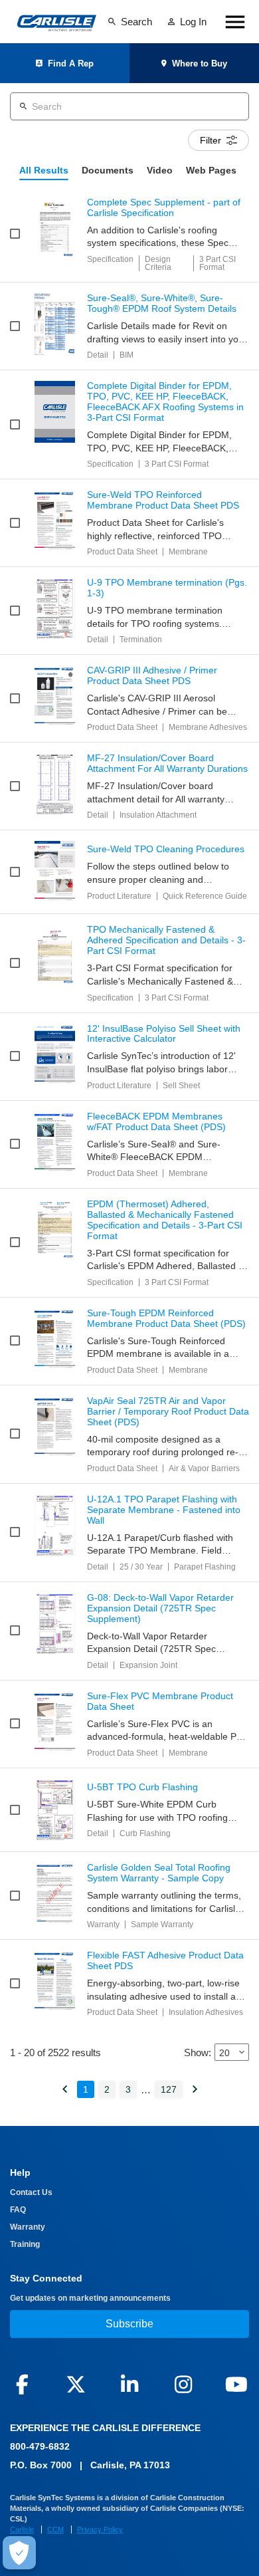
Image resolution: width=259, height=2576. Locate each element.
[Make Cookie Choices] (19, 2553)
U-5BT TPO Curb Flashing (142, 1787)
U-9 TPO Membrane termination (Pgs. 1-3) (167, 588)
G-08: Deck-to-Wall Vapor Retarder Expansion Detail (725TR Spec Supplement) (160, 1608)
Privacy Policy (100, 2529)
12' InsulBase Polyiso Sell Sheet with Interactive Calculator (164, 1034)
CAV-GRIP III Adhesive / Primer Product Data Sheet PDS (152, 676)
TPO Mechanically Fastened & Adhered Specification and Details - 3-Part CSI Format (166, 940)
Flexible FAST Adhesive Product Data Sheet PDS (165, 1961)
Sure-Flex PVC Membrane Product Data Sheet (160, 1701)
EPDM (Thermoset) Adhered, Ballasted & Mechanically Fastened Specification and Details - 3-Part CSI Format (165, 1220)
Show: (198, 2052)
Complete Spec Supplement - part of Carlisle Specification (164, 208)
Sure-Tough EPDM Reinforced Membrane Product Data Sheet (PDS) (166, 1319)
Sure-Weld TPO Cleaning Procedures (166, 849)
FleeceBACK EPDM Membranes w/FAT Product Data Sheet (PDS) (156, 1122)
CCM (55, 2529)
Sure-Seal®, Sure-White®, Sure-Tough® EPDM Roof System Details (162, 303)
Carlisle (22, 2529)
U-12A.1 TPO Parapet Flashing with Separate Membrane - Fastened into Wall (164, 1510)
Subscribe (129, 2324)
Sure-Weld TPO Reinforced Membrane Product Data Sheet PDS (163, 500)
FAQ (18, 2210)
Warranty (28, 2227)
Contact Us (31, 2192)
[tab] (44, 171)
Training (25, 2244)
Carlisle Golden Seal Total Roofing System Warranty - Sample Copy (159, 1873)
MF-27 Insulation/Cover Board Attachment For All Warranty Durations (167, 763)
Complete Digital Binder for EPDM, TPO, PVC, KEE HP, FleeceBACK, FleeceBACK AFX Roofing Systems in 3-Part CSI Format (165, 402)
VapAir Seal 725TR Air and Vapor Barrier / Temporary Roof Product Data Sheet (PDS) (168, 1412)
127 (169, 2089)
